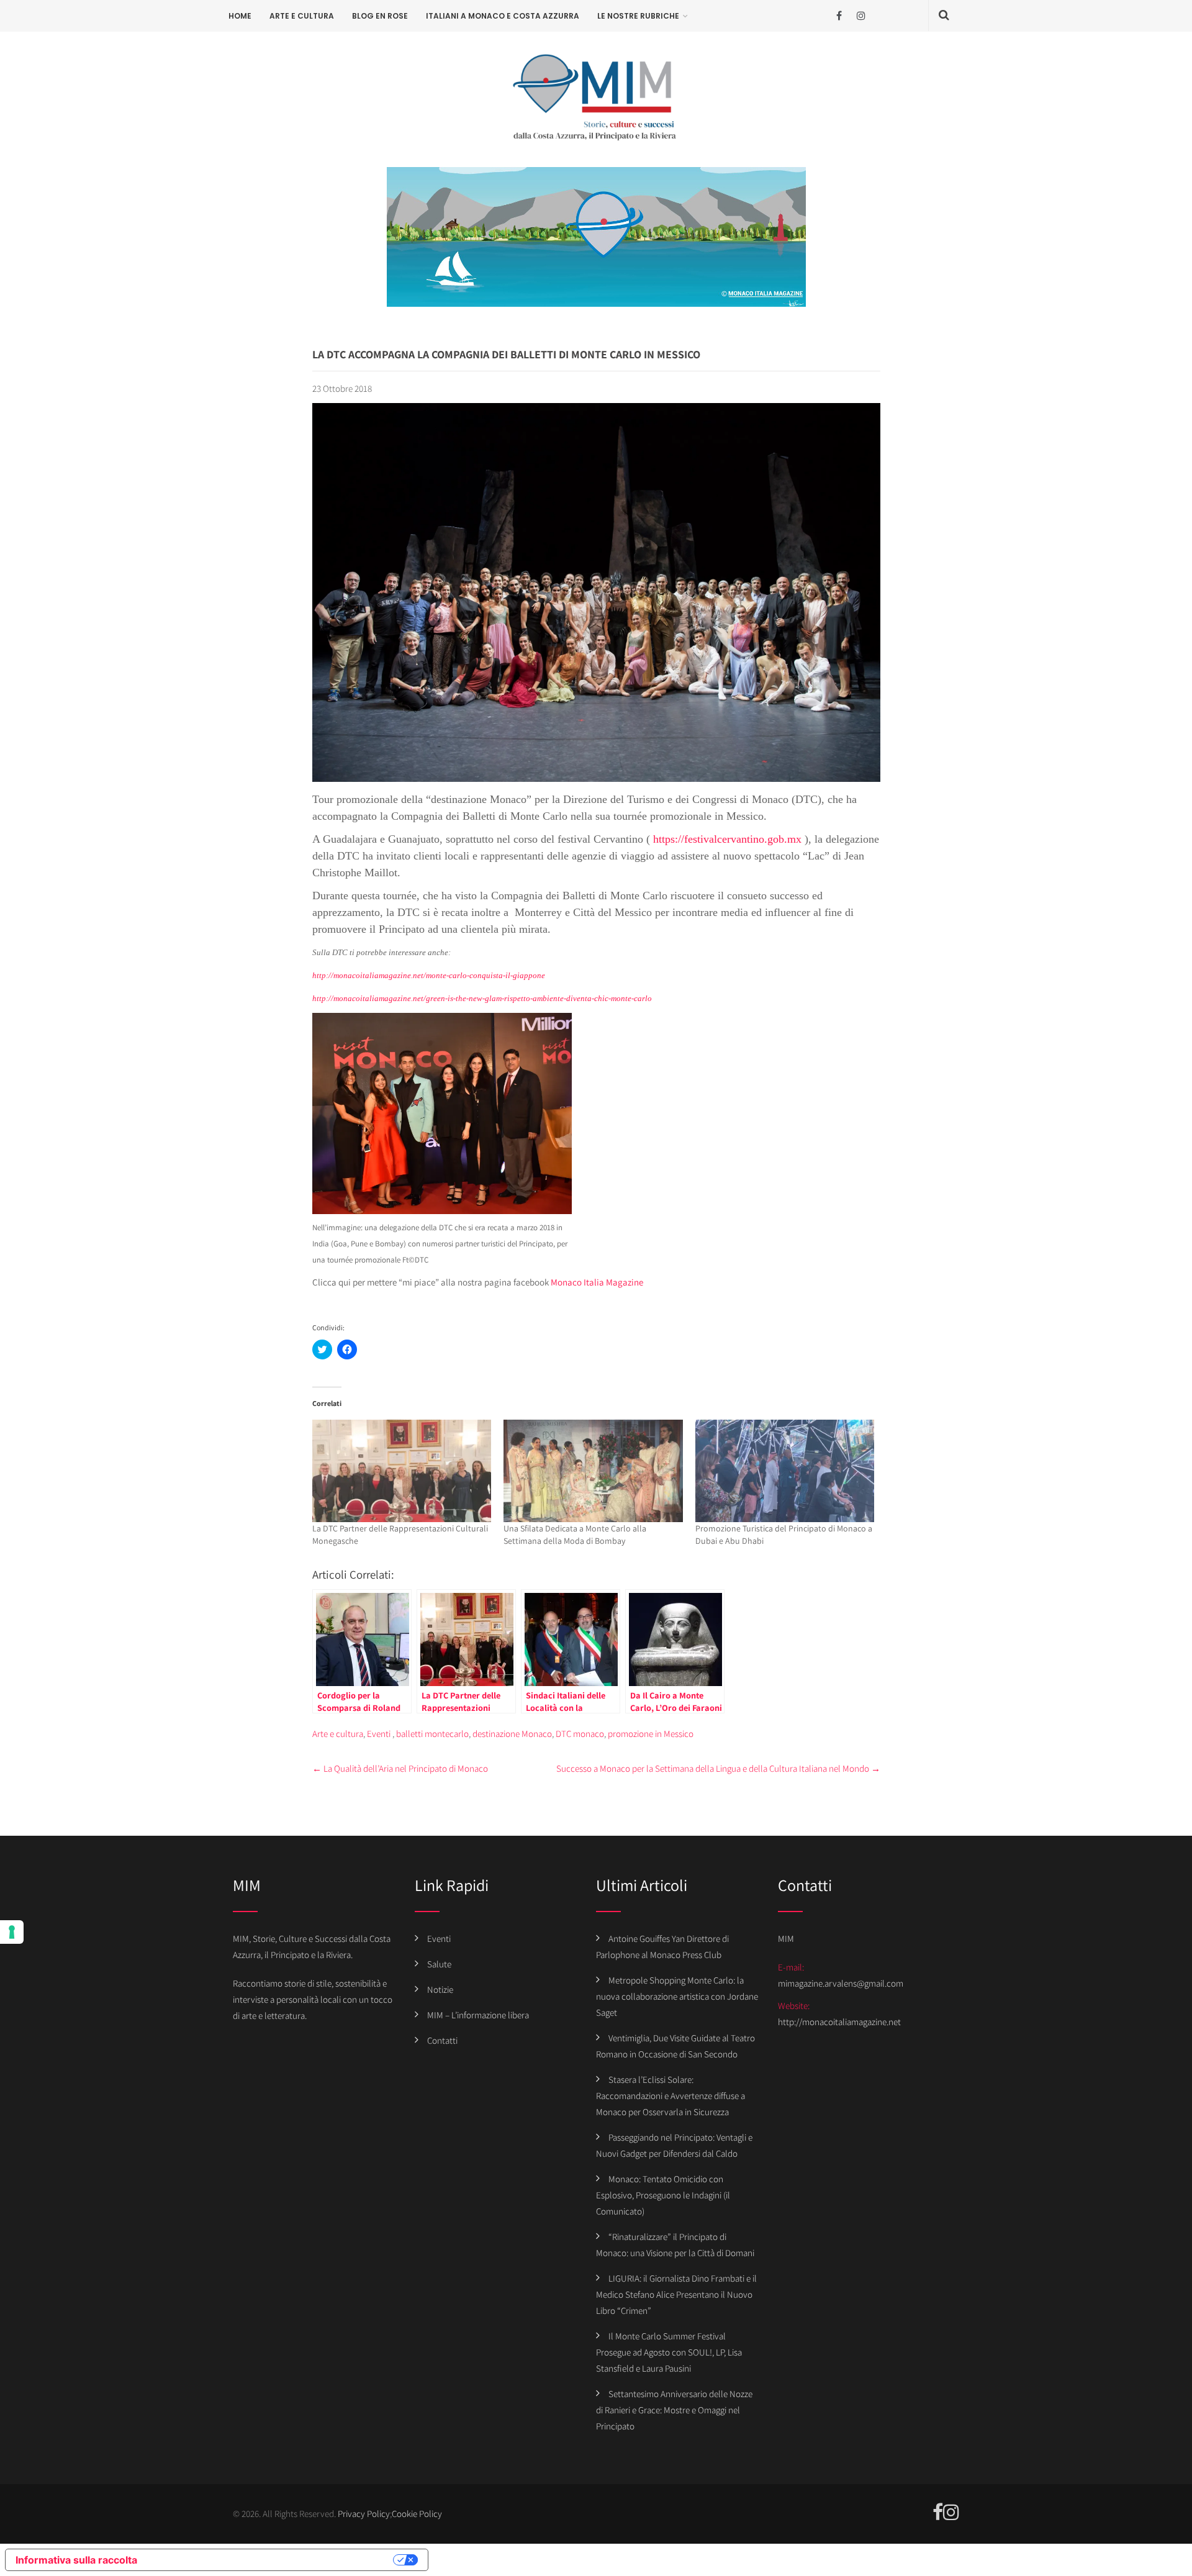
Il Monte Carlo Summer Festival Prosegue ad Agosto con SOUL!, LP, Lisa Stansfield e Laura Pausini (669, 2352)
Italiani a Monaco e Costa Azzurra (503, 16)
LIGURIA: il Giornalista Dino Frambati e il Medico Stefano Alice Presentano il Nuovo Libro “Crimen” (676, 2294)
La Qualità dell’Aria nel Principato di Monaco (400, 1768)
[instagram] (861, 16)
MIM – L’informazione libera (478, 2015)
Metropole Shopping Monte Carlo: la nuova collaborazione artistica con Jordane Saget (677, 1996)
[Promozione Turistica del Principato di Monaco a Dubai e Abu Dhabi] (785, 1471)
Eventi (379, 1734)
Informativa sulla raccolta (76, 2560)
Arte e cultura (302, 16)
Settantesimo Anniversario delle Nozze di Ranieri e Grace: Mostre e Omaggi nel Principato (674, 2410)
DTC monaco (580, 1734)
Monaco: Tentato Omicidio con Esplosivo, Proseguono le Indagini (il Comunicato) (663, 2195)
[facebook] (839, 16)
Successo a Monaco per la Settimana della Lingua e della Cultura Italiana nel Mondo (718, 1768)
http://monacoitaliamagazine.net (839, 2022)
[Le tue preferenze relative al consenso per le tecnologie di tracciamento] (12, 1932)
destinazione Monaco (512, 1734)
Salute (439, 1964)
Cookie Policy (417, 2514)
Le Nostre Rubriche (638, 16)
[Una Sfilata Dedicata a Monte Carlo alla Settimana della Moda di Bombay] (593, 1471)
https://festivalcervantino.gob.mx (727, 839)
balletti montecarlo (432, 1734)
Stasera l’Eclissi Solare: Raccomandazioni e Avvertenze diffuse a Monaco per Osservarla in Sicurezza (670, 2096)
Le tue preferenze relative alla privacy (271, 2560)
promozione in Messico (651, 1734)
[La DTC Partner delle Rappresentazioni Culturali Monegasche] (402, 1471)
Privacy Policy (364, 2514)
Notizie (440, 1989)
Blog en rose (380, 16)
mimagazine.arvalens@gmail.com (841, 1983)
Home (240, 16)
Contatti (442, 2040)
